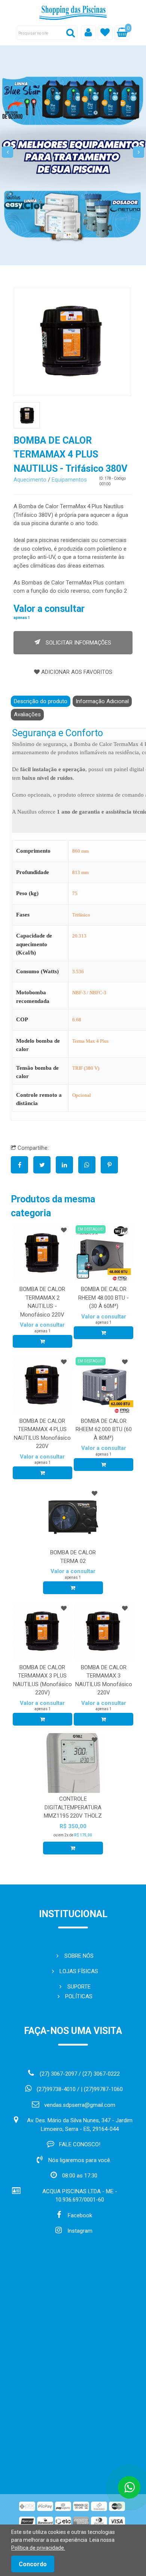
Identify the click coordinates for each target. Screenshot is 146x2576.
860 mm (80, 851)
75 (75, 893)
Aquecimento (30, 480)
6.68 (77, 1020)
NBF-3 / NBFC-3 (89, 993)
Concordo (33, 2564)
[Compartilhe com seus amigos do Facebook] (22, 1165)
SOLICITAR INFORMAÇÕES (78, 643)
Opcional (82, 1095)
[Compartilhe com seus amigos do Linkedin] (67, 1165)
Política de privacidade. (38, 2548)
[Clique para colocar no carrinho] (42, 1341)
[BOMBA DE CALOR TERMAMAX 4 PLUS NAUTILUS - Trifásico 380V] (72, 342)
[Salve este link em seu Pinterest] (111, 1165)
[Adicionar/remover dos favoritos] (64, 1230)
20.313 (79, 936)
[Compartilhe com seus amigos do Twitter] (45, 1165)
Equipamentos (69, 480)
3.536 (78, 972)
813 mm (80, 872)
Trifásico (81, 915)
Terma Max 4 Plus (90, 1041)
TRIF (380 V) (86, 1068)
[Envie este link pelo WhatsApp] (89, 1165)
